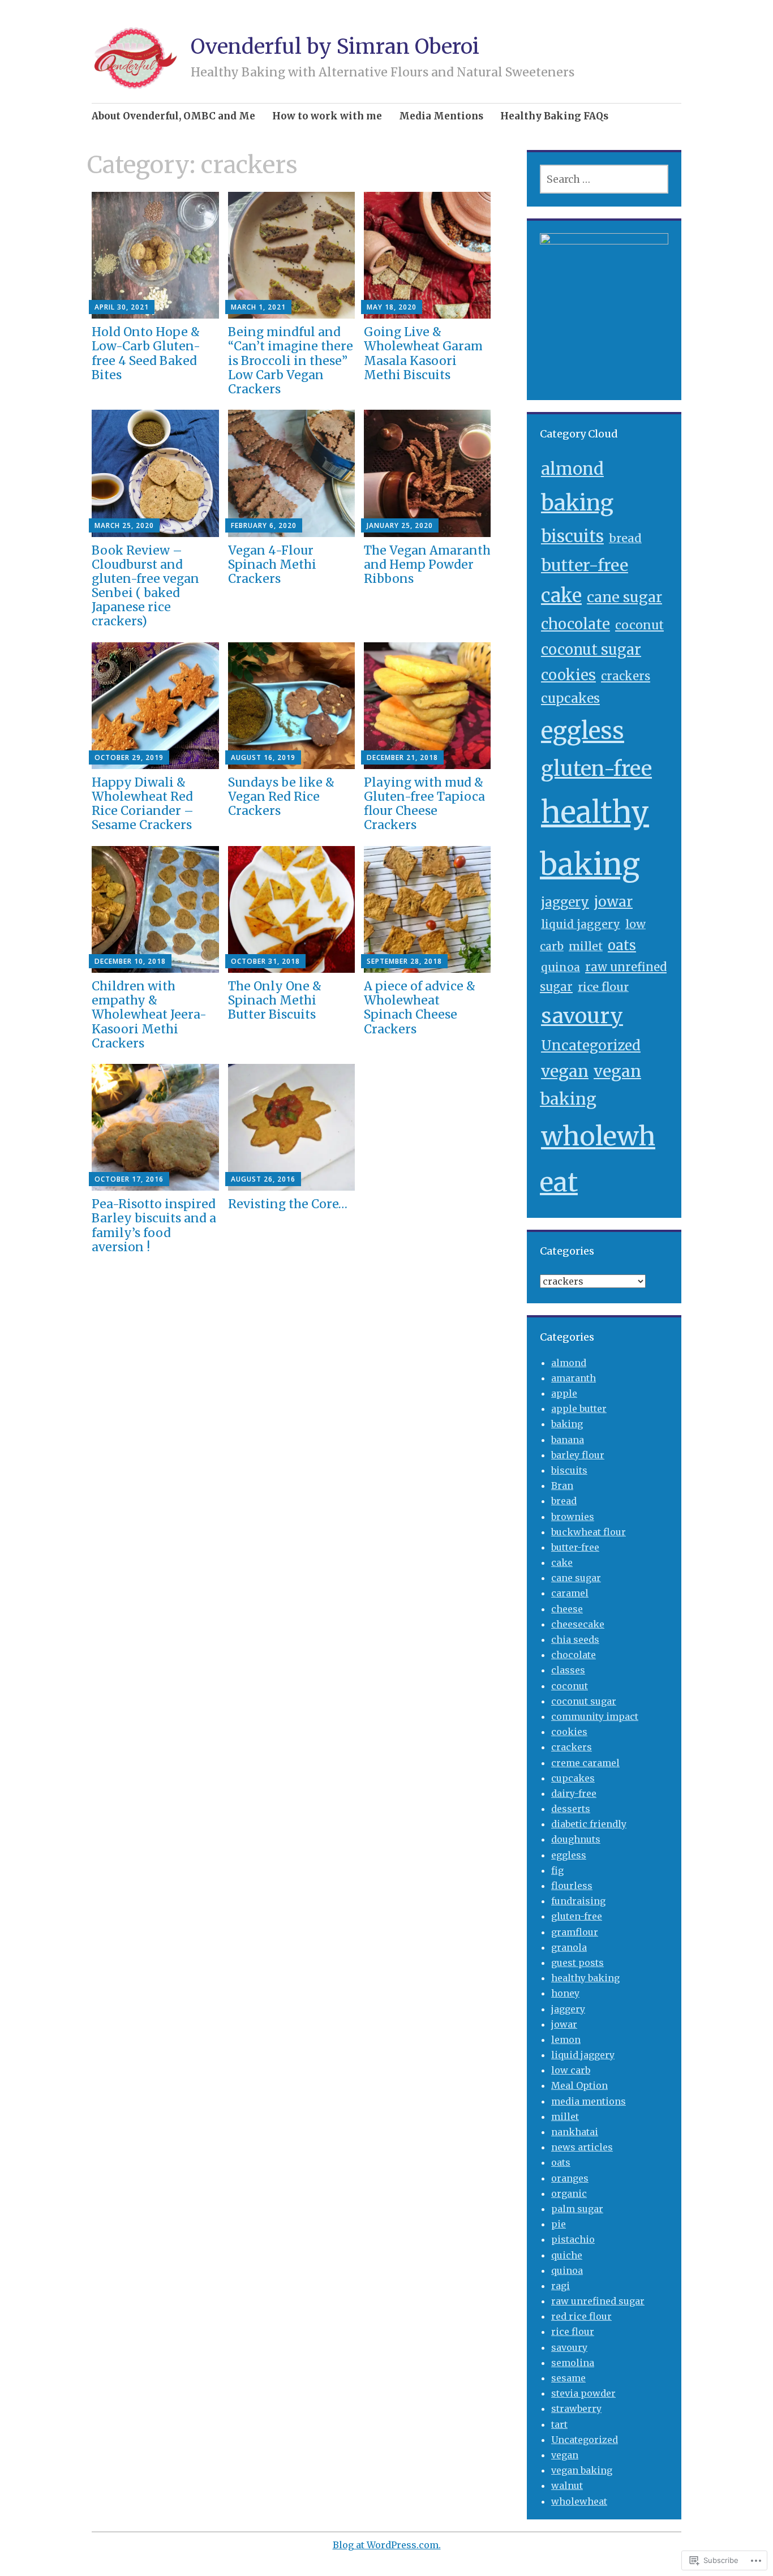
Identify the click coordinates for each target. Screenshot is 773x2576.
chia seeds (575, 1639)
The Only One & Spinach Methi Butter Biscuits (275, 1000)
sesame (568, 2378)
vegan (565, 1071)
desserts (571, 1809)
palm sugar (577, 2209)
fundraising (578, 1901)
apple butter (579, 1409)
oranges (570, 2178)
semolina (573, 2363)
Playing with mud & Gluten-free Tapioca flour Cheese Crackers (424, 804)
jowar (613, 902)
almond (572, 469)
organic (569, 2193)
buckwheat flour (589, 1532)
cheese (567, 1609)
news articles (582, 2147)
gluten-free (596, 769)
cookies (568, 675)
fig (557, 1870)
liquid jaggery (581, 924)
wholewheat (579, 2501)
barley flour (578, 1455)
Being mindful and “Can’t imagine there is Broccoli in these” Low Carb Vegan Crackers (291, 360)
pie (559, 2224)
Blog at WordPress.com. (387, 2545)
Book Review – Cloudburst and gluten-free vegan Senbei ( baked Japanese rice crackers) (145, 586)
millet (586, 946)
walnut (567, 2485)
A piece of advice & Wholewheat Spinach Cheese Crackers (420, 1008)
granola (569, 1947)
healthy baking (585, 1978)
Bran (562, 1486)
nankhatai (575, 2132)
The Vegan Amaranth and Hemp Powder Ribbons (427, 564)
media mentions (589, 2101)
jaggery (565, 902)
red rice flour (581, 2316)
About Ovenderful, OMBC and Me (173, 116)
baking (577, 503)
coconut (639, 625)
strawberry (576, 2408)
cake (561, 596)
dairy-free (574, 1793)
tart (559, 2424)
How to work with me (327, 116)
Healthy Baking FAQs (554, 116)
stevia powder (583, 2393)
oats (622, 945)
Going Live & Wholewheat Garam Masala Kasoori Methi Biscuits (423, 353)
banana (568, 1440)
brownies (573, 1517)
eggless (583, 731)
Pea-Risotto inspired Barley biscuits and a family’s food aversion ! (154, 1225)
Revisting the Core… (288, 1204)
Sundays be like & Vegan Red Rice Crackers (281, 797)
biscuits (572, 536)
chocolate (576, 624)
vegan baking (582, 2470)
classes (568, 1670)
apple (564, 1393)
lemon (566, 2040)
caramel (570, 1593)
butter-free (585, 565)
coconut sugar (591, 650)
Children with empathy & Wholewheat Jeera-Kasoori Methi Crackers (149, 1015)
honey (565, 1993)
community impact (595, 1716)
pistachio (573, 2239)
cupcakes (570, 698)
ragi (561, 2286)
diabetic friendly (589, 1824)
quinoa (561, 967)
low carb (571, 2070)
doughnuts (576, 1839)
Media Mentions (441, 116)
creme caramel (585, 1763)
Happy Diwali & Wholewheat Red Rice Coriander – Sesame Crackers (143, 804)
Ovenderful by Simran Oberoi (335, 47)
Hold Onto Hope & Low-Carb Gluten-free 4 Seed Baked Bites (146, 353)
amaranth (574, 1378)
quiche (567, 2255)
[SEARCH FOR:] (604, 179)
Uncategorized (591, 1046)
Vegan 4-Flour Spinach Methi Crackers (272, 564)
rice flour (603, 987)
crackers (626, 676)
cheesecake (578, 1624)
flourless (572, 1886)
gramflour (575, 1932)
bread (625, 538)
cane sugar (624, 597)
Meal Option (579, 2085)
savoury (582, 1016)
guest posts (577, 1963)
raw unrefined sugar (598, 2301)
